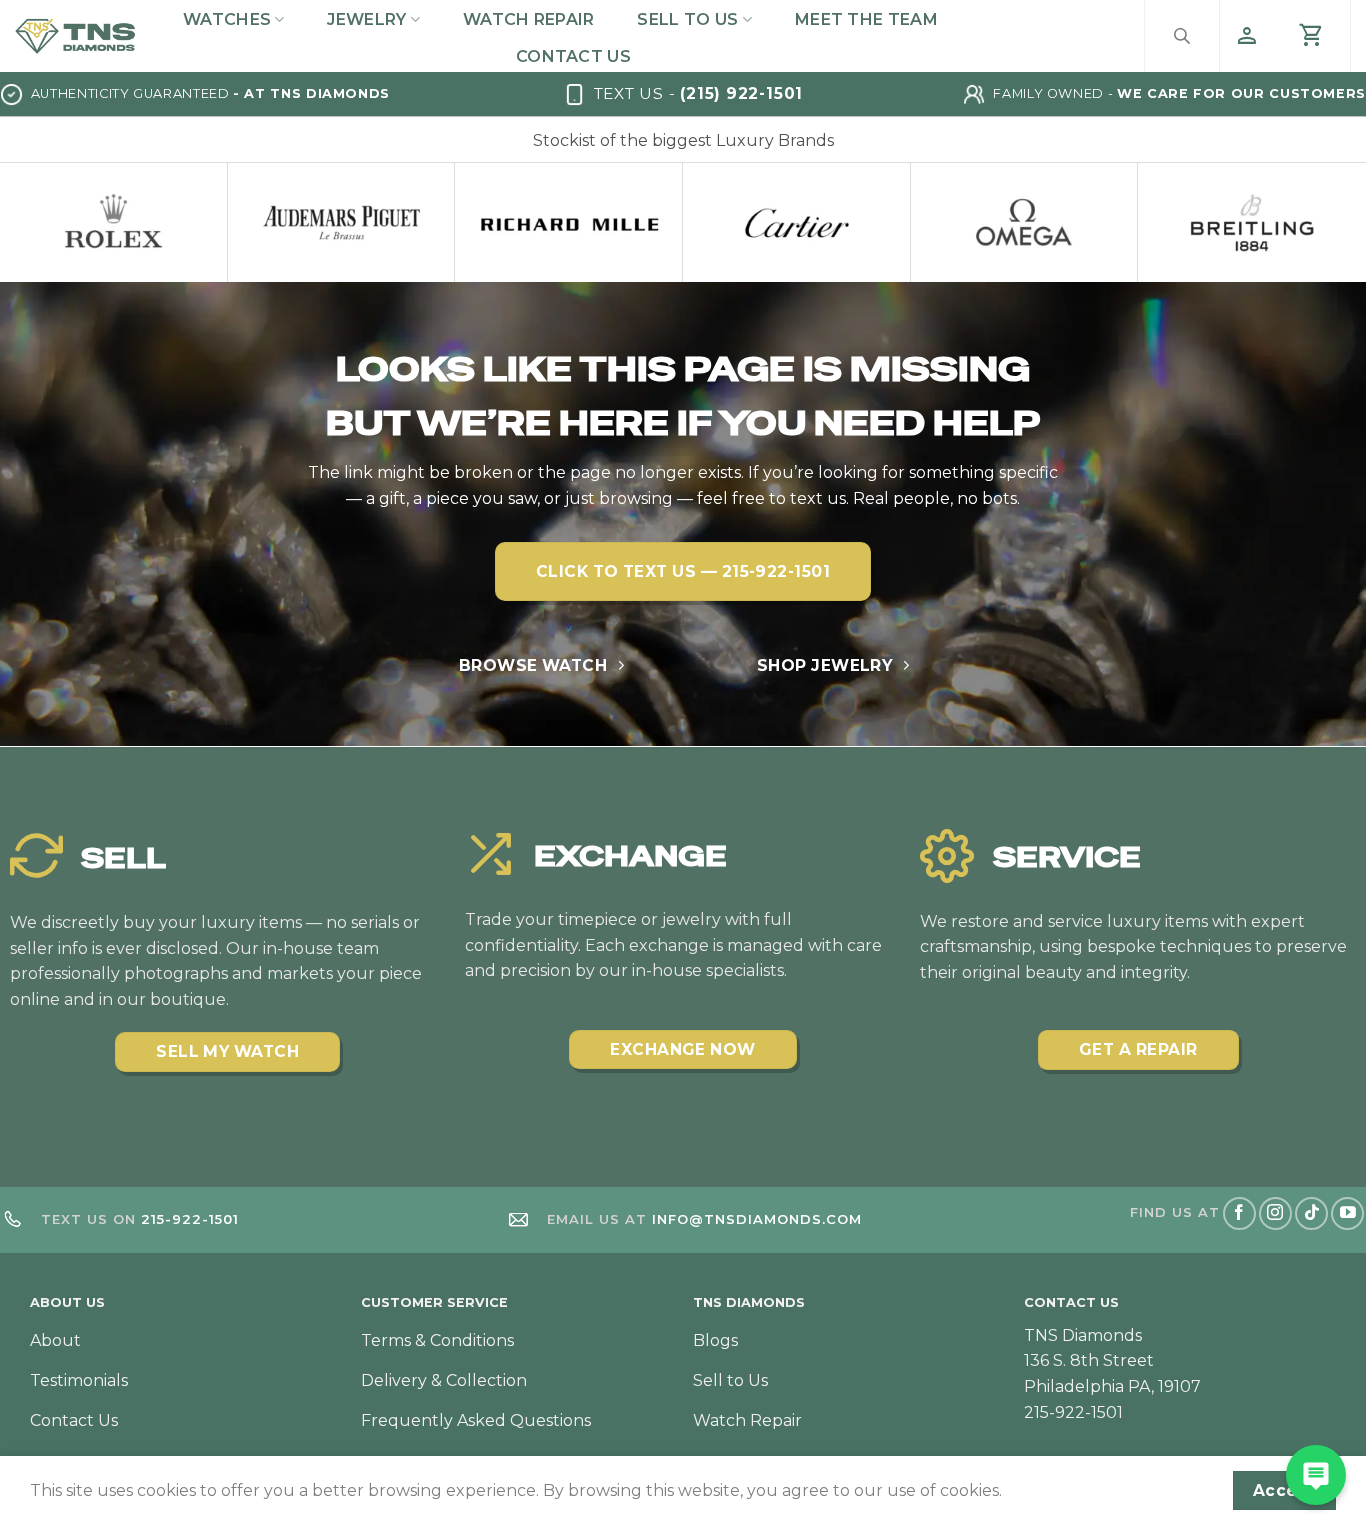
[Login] (1247, 36)
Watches (227, 19)
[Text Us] (1316, 1475)
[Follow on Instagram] (1275, 1213)
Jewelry (366, 19)
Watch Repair (529, 19)
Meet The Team (866, 19)
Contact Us (573, 56)
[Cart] (1312, 36)
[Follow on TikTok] (1311, 1213)
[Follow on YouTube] (1347, 1213)
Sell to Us (687, 19)
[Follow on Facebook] (1239, 1213)
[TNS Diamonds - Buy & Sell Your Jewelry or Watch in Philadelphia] (75, 36)
